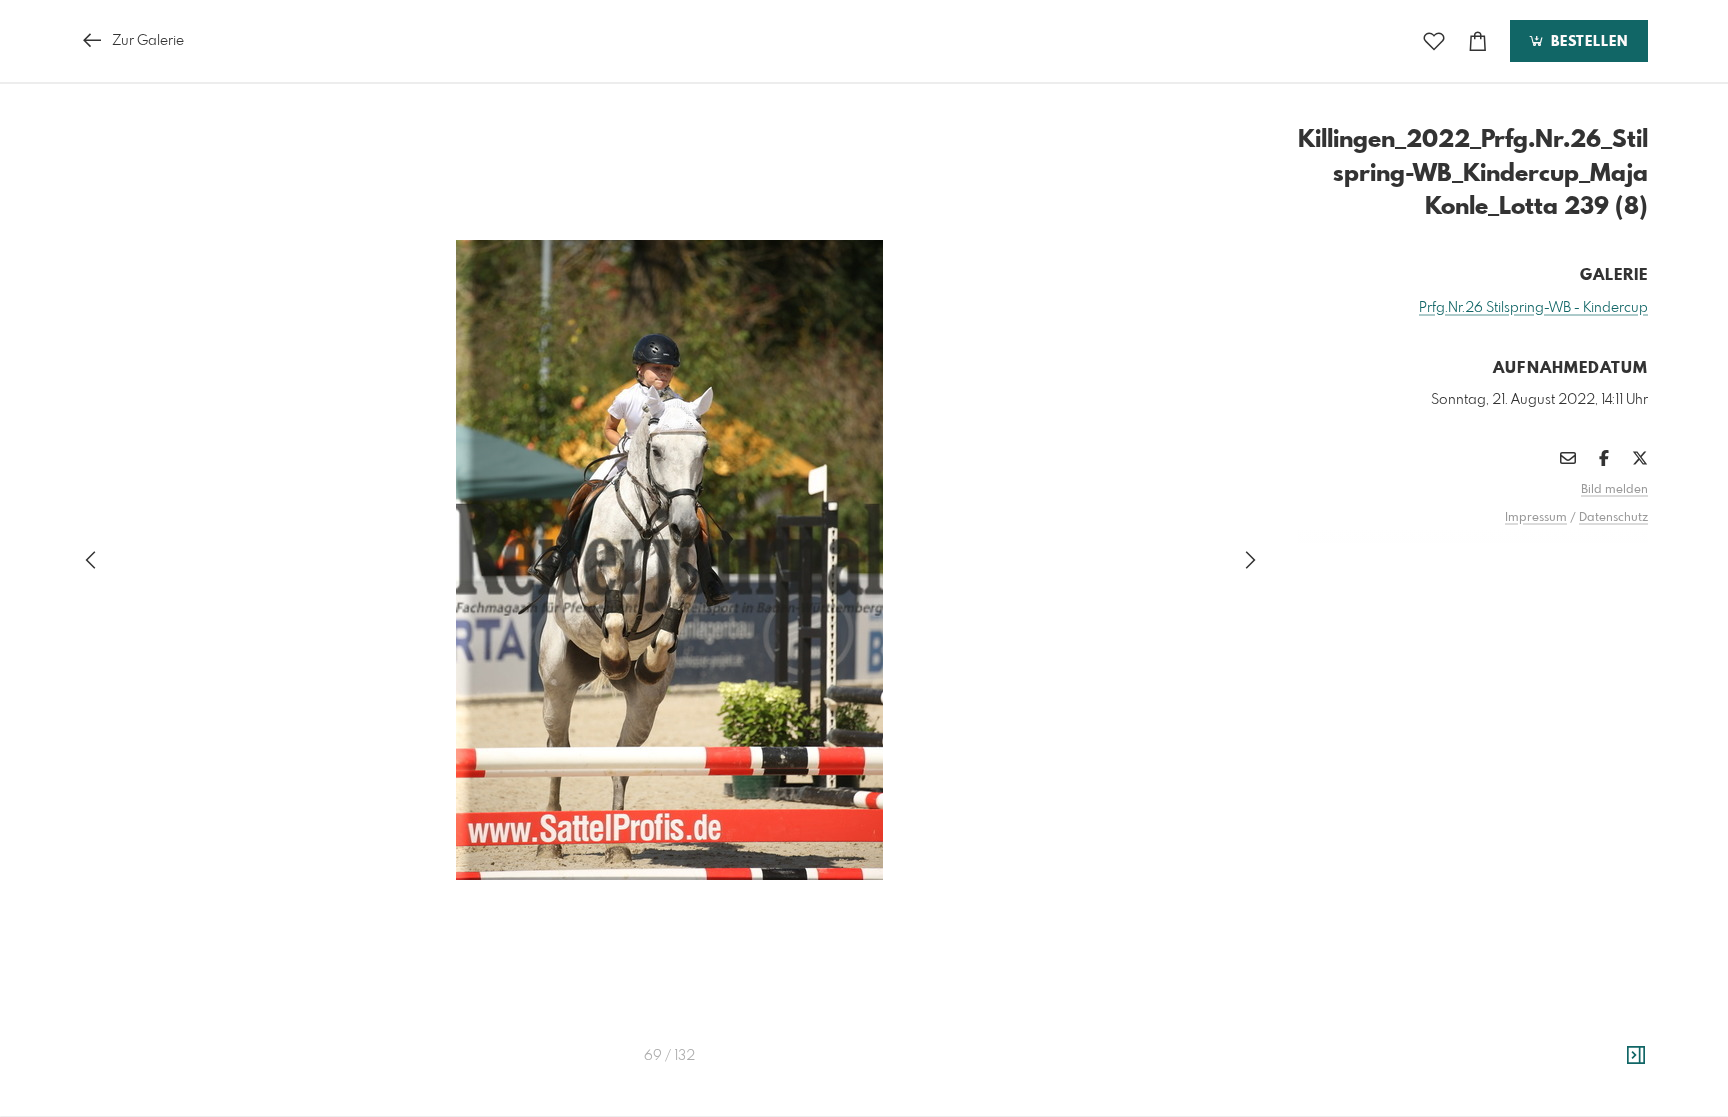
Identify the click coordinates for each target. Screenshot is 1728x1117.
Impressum (1536, 518)
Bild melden (1614, 490)
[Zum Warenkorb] (1478, 41)
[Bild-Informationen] (1636, 1056)
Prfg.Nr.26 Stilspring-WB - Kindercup (1533, 308)
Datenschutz (1613, 518)
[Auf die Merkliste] (1434, 41)
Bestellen (1587, 42)
